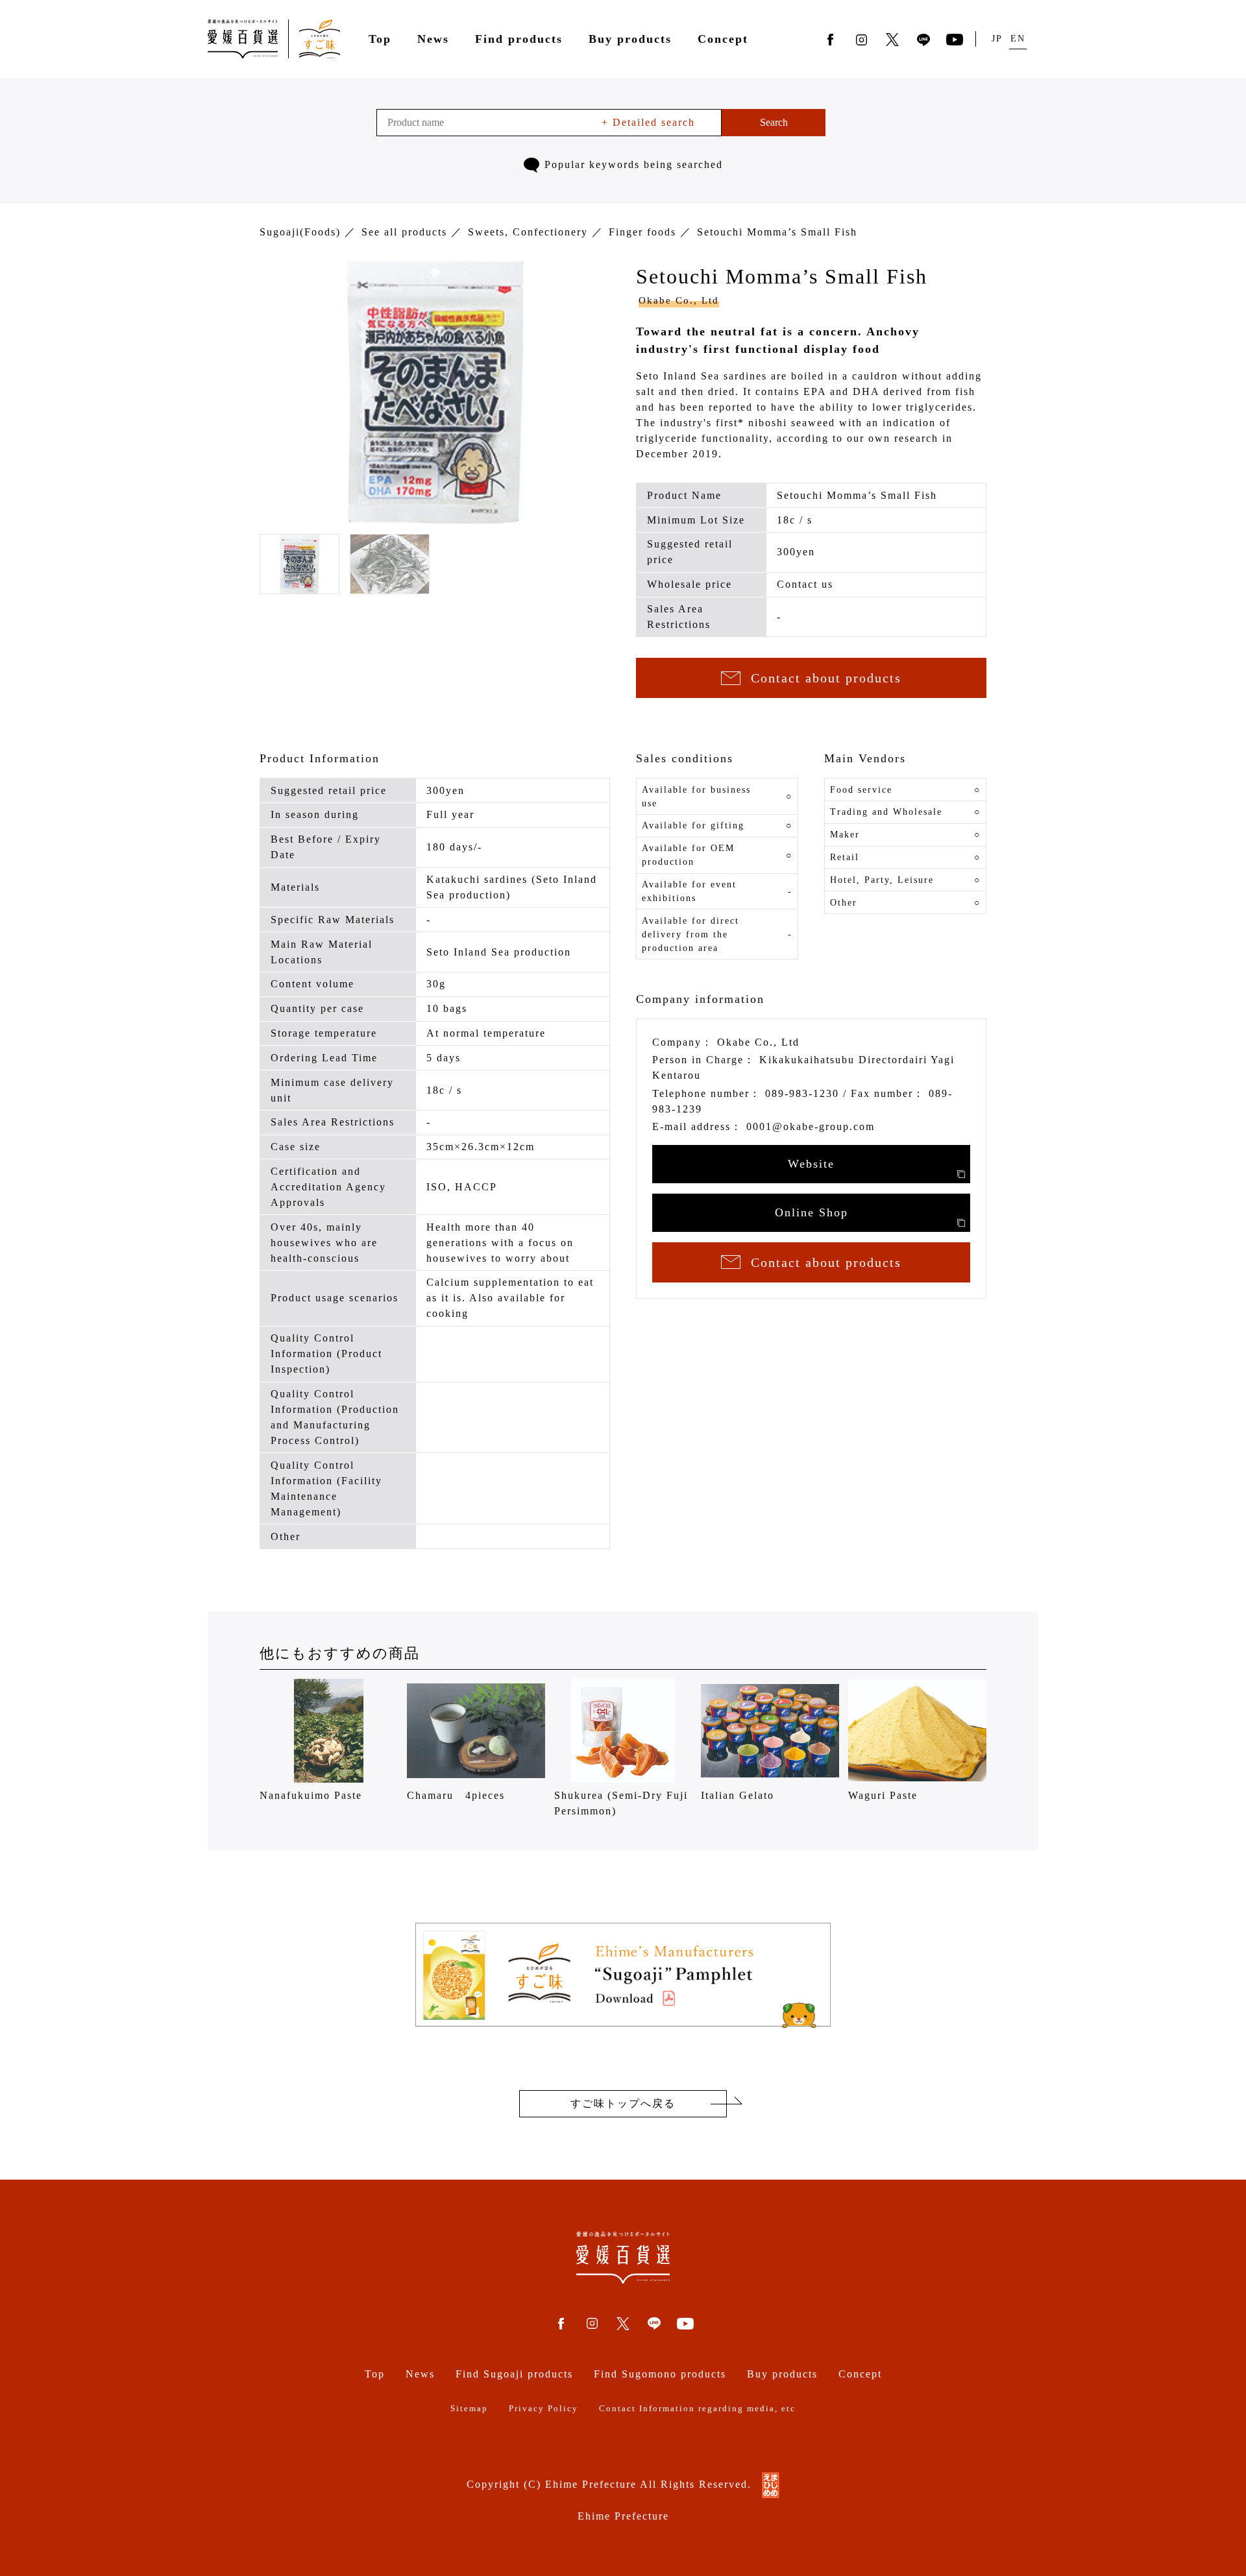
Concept (723, 39)
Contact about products (826, 678)
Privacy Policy (544, 2409)
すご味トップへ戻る (623, 2103)
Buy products (630, 39)
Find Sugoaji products (514, 2374)
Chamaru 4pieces (456, 1795)
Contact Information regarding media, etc (697, 2409)
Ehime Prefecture (623, 2516)
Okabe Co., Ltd (679, 300)
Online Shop (812, 1212)
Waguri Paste (883, 1795)
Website (811, 1164)
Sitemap (469, 2409)
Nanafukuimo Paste (311, 1795)
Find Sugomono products (660, 2374)
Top (380, 39)
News (433, 39)
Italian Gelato (738, 1795)
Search (774, 122)
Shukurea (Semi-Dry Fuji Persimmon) (621, 1803)
